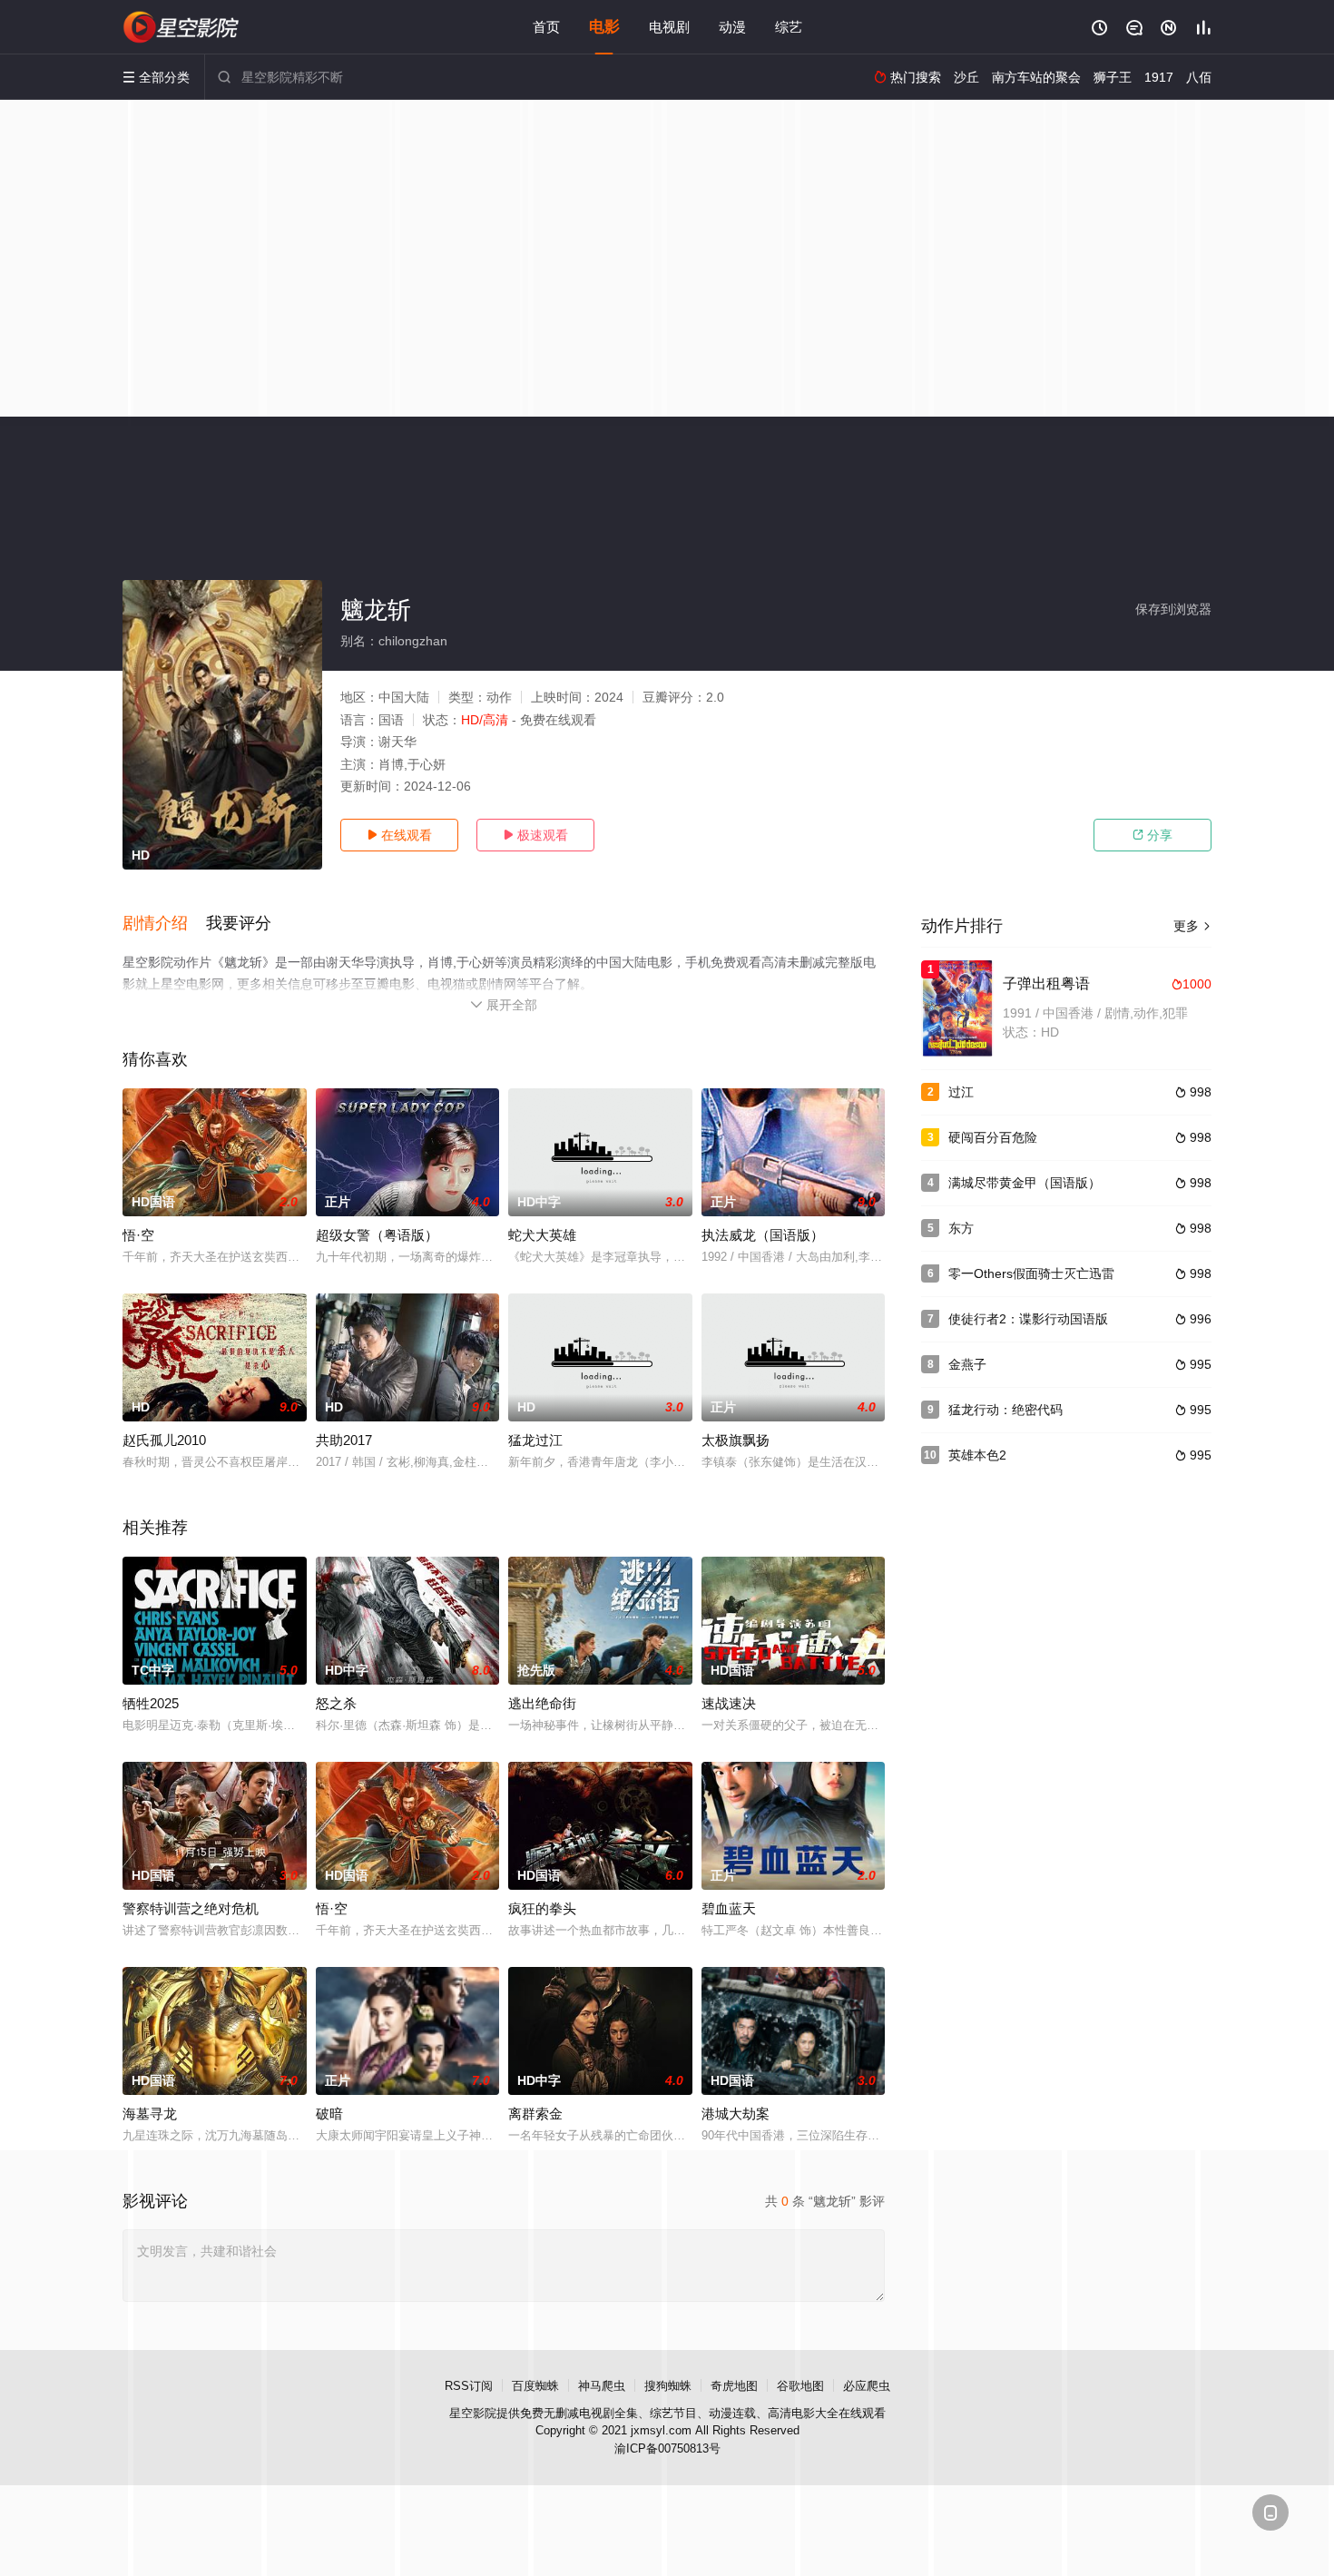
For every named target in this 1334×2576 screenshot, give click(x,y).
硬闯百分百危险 (993, 1137)
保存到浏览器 (1173, 609)
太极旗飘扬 (736, 1440)
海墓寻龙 (150, 2114)
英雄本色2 (977, 1455)
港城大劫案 (736, 2114)
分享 (1153, 835)
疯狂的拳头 (542, 1908)
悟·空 (138, 1235)
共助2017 (344, 1440)
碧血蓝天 (729, 1908)
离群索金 (535, 2114)
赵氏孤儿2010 (164, 1440)
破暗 (329, 2114)
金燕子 (967, 1364)
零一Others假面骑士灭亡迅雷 (1031, 1273)
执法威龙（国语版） (763, 1235)
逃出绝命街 (542, 1703)
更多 (1192, 926)
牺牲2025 (151, 1703)
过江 (961, 1092)
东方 (961, 1228)
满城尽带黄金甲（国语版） (1025, 1183)
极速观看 (535, 835)
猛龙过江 (535, 1440)
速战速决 (729, 1703)
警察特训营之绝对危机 (191, 1908)
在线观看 (399, 835)
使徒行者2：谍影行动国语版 (1028, 1319)
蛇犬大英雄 (542, 1235)
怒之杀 (336, 1703)
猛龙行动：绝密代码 (1005, 1410)
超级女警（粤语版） (377, 1235)
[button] (164, 924)
